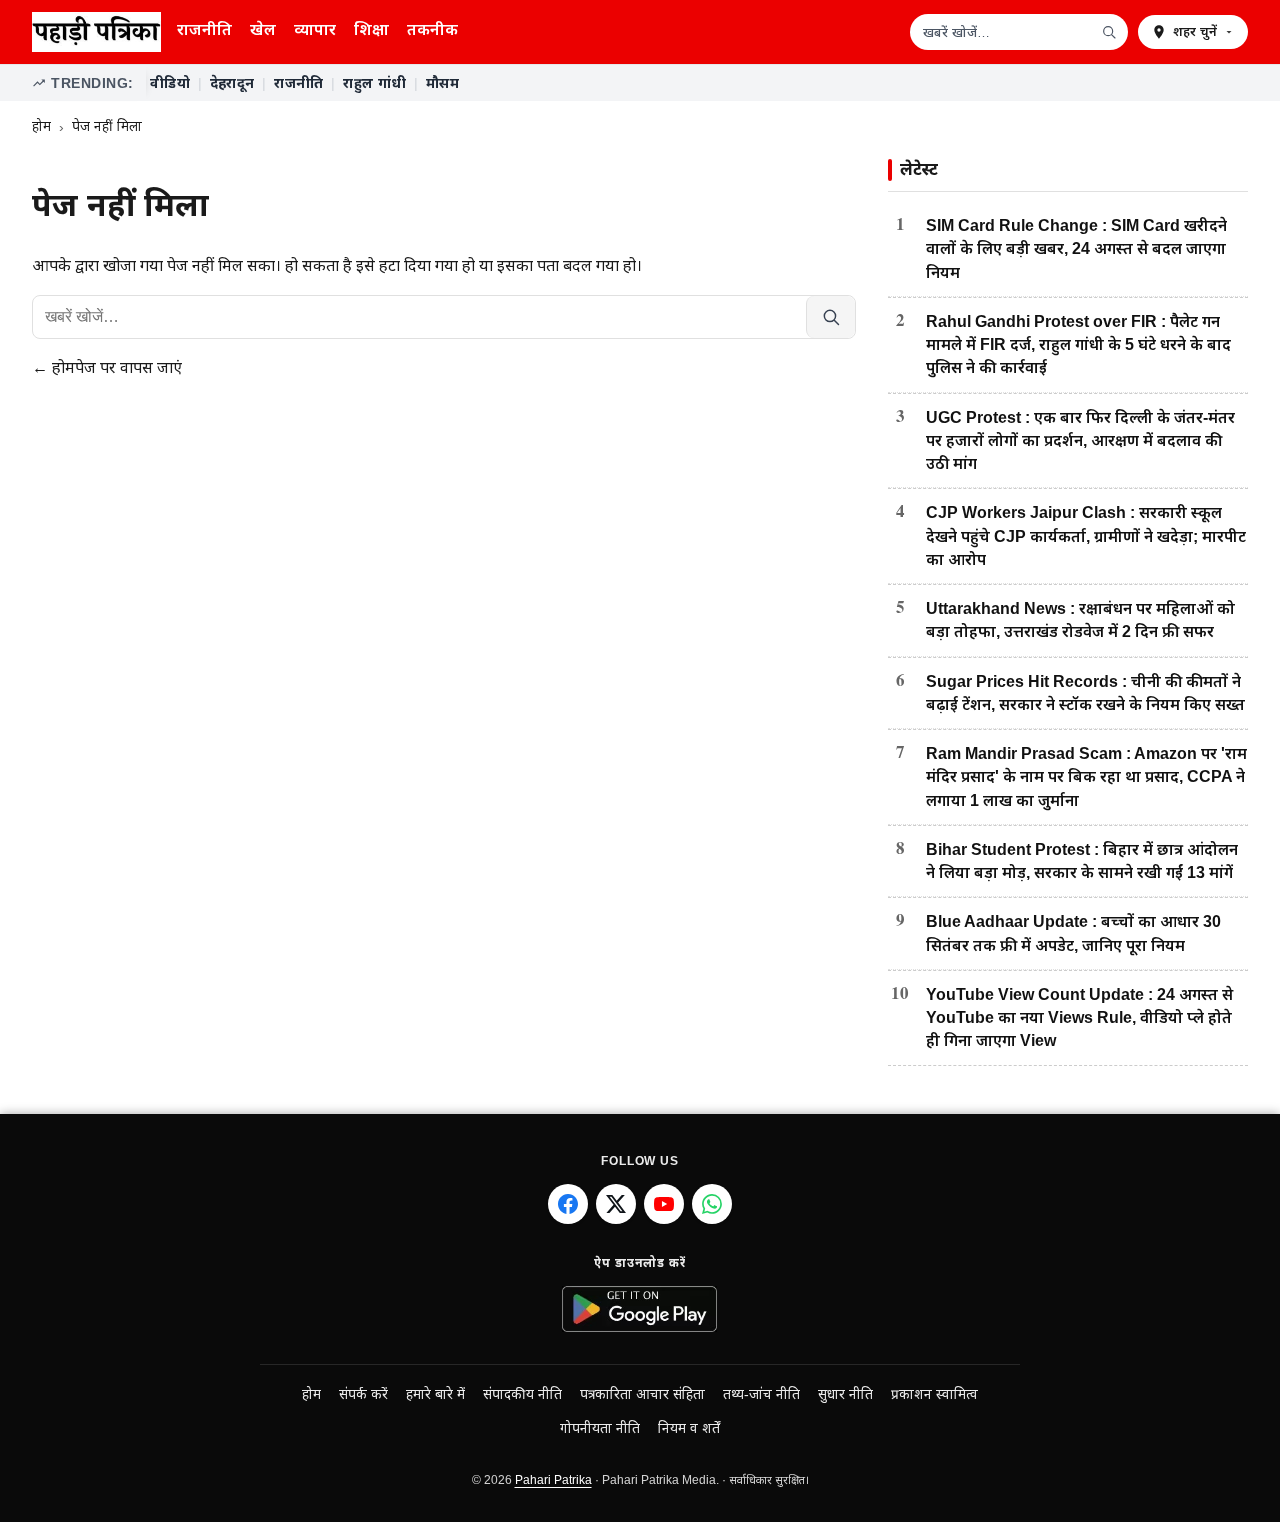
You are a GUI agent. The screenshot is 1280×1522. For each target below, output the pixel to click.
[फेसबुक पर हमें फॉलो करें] (568, 1204)
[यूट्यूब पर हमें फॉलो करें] (664, 1204)
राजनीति (204, 29)
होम (41, 126)
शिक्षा (371, 29)
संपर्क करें (363, 1394)
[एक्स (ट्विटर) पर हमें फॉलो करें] (616, 1204)
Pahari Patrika (553, 1480)
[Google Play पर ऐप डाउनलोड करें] (640, 1309)
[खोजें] (1109, 32)
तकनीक (432, 29)
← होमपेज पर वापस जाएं (107, 367)
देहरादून (232, 83)
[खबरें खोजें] (830, 317)
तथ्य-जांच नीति (761, 1394)
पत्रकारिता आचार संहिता (642, 1394)
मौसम (442, 83)
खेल (263, 29)
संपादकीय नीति (522, 1394)
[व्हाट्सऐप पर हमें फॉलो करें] (712, 1204)
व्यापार (315, 29)
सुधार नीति (845, 1394)
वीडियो (170, 83)
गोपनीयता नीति (600, 1428)
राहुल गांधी (374, 83)
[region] (697, 83)
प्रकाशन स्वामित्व (934, 1394)
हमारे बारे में (435, 1394)
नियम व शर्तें (689, 1428)
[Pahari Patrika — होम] (96, 32)
